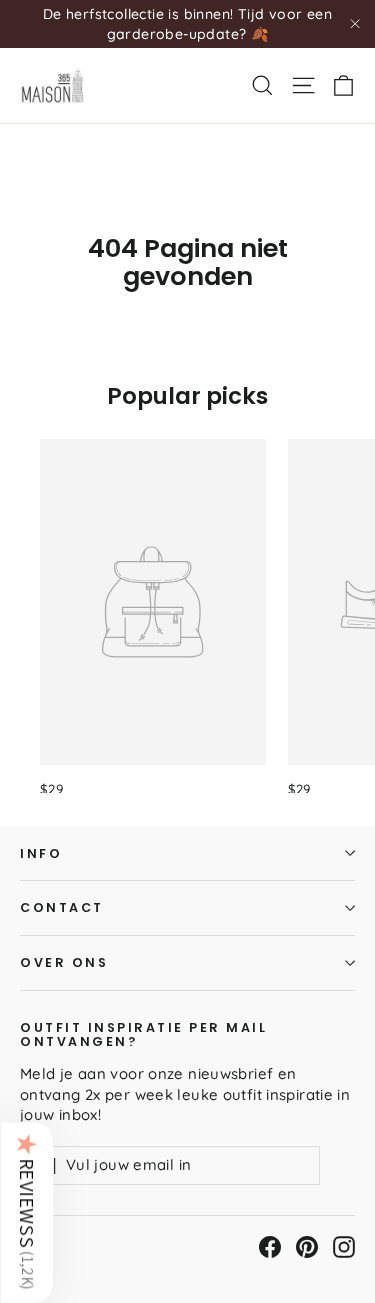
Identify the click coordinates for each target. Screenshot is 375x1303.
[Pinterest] (307, 1247)
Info (41, 853)
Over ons (64, 962)
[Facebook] (270, 1247)
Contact (62, 907)
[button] (27, 1212)
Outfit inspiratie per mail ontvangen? (144, 1034)
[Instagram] (344, 1247)
